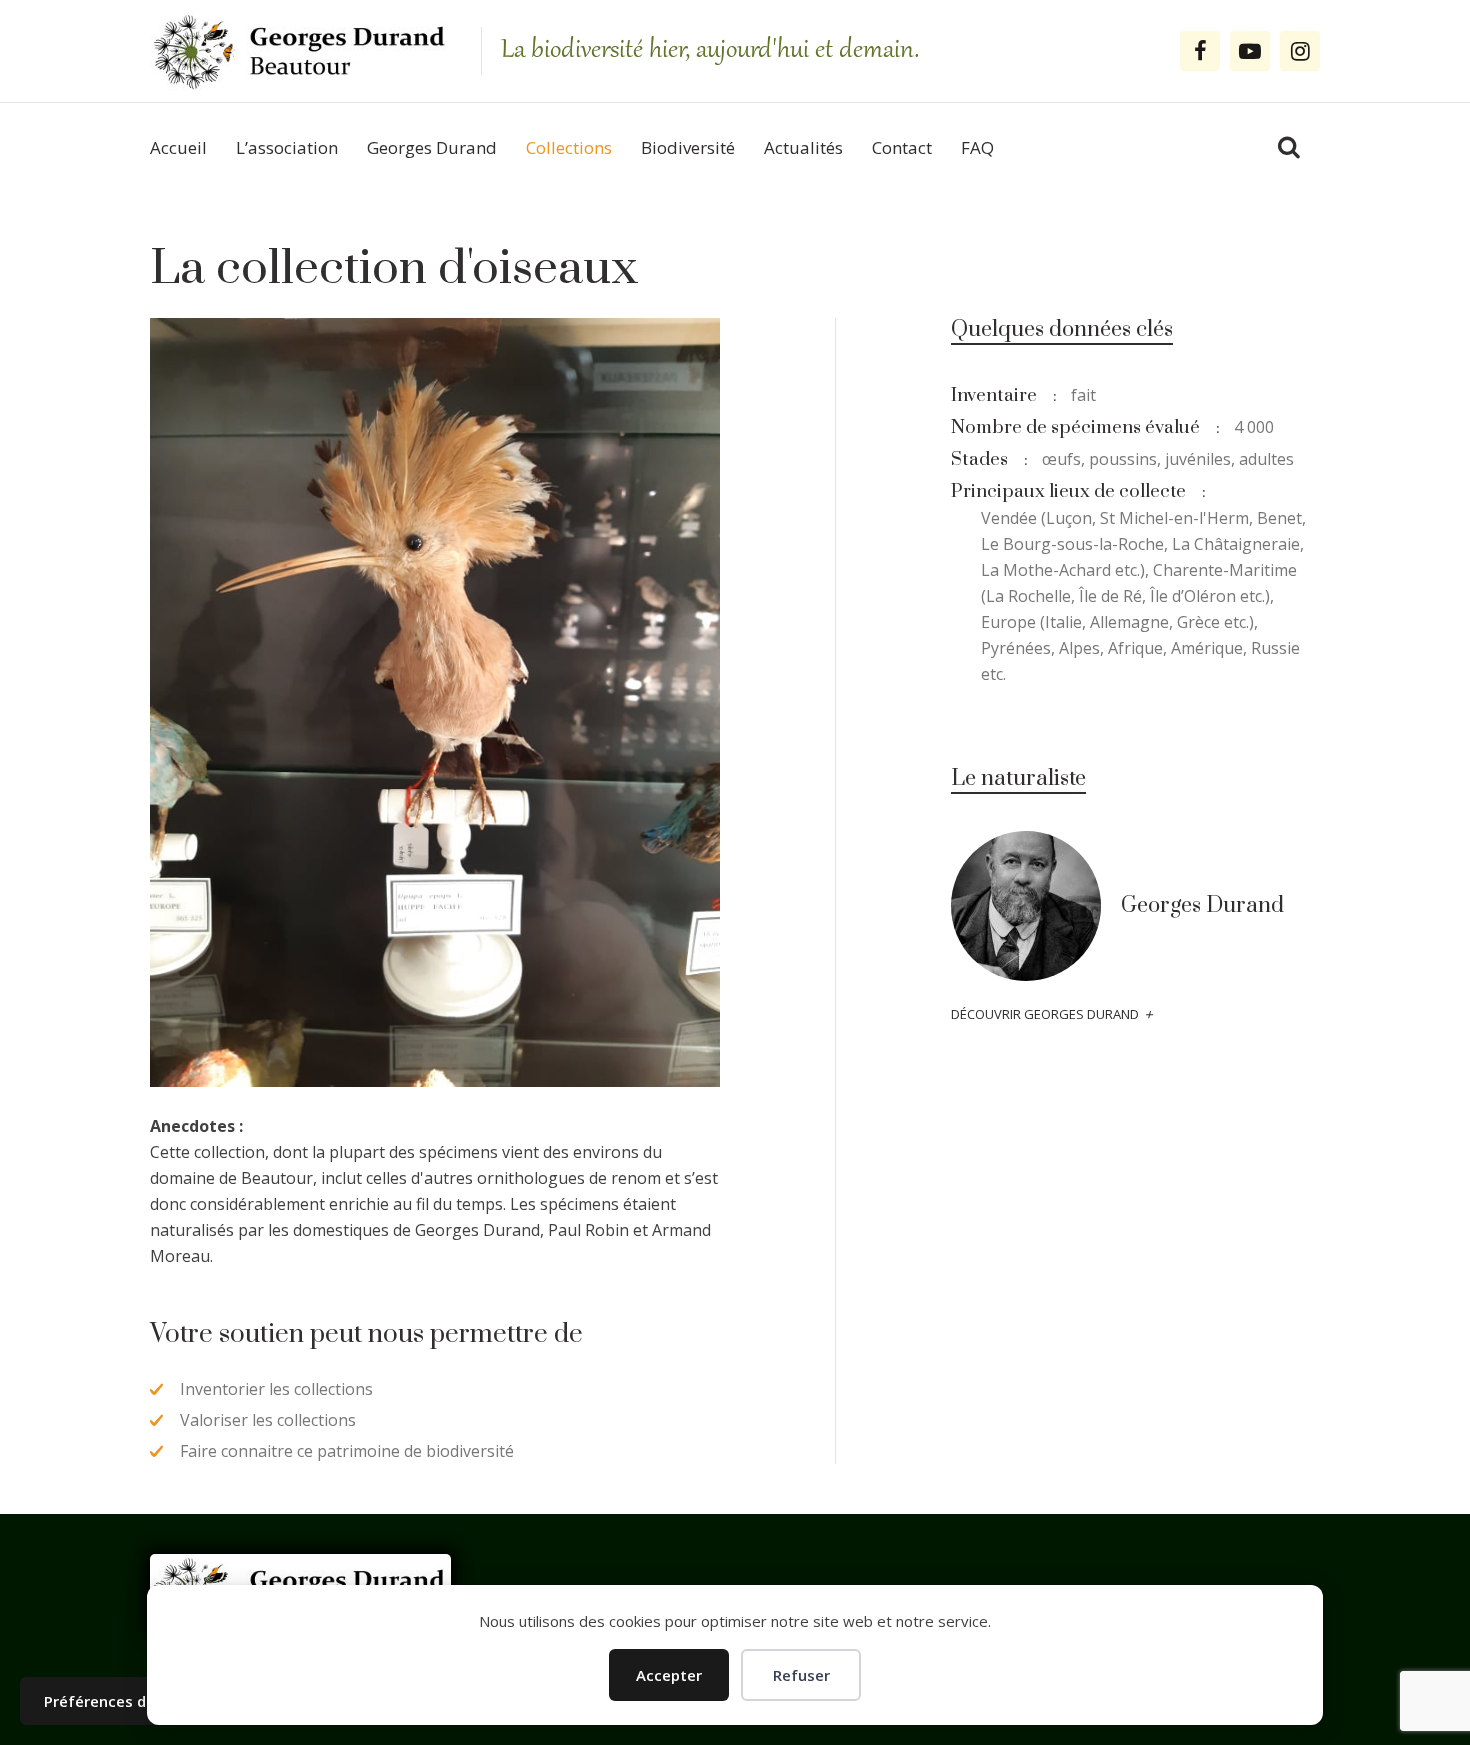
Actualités (803, 147)
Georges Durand (432, 147)
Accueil (178, 147)
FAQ (977, 147)
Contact (902, 147)
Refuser (801, 1675)
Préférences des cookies (134, 1701)
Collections (569, 147)
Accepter (669, 1675)
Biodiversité (688, 147)
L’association (287, 147)
